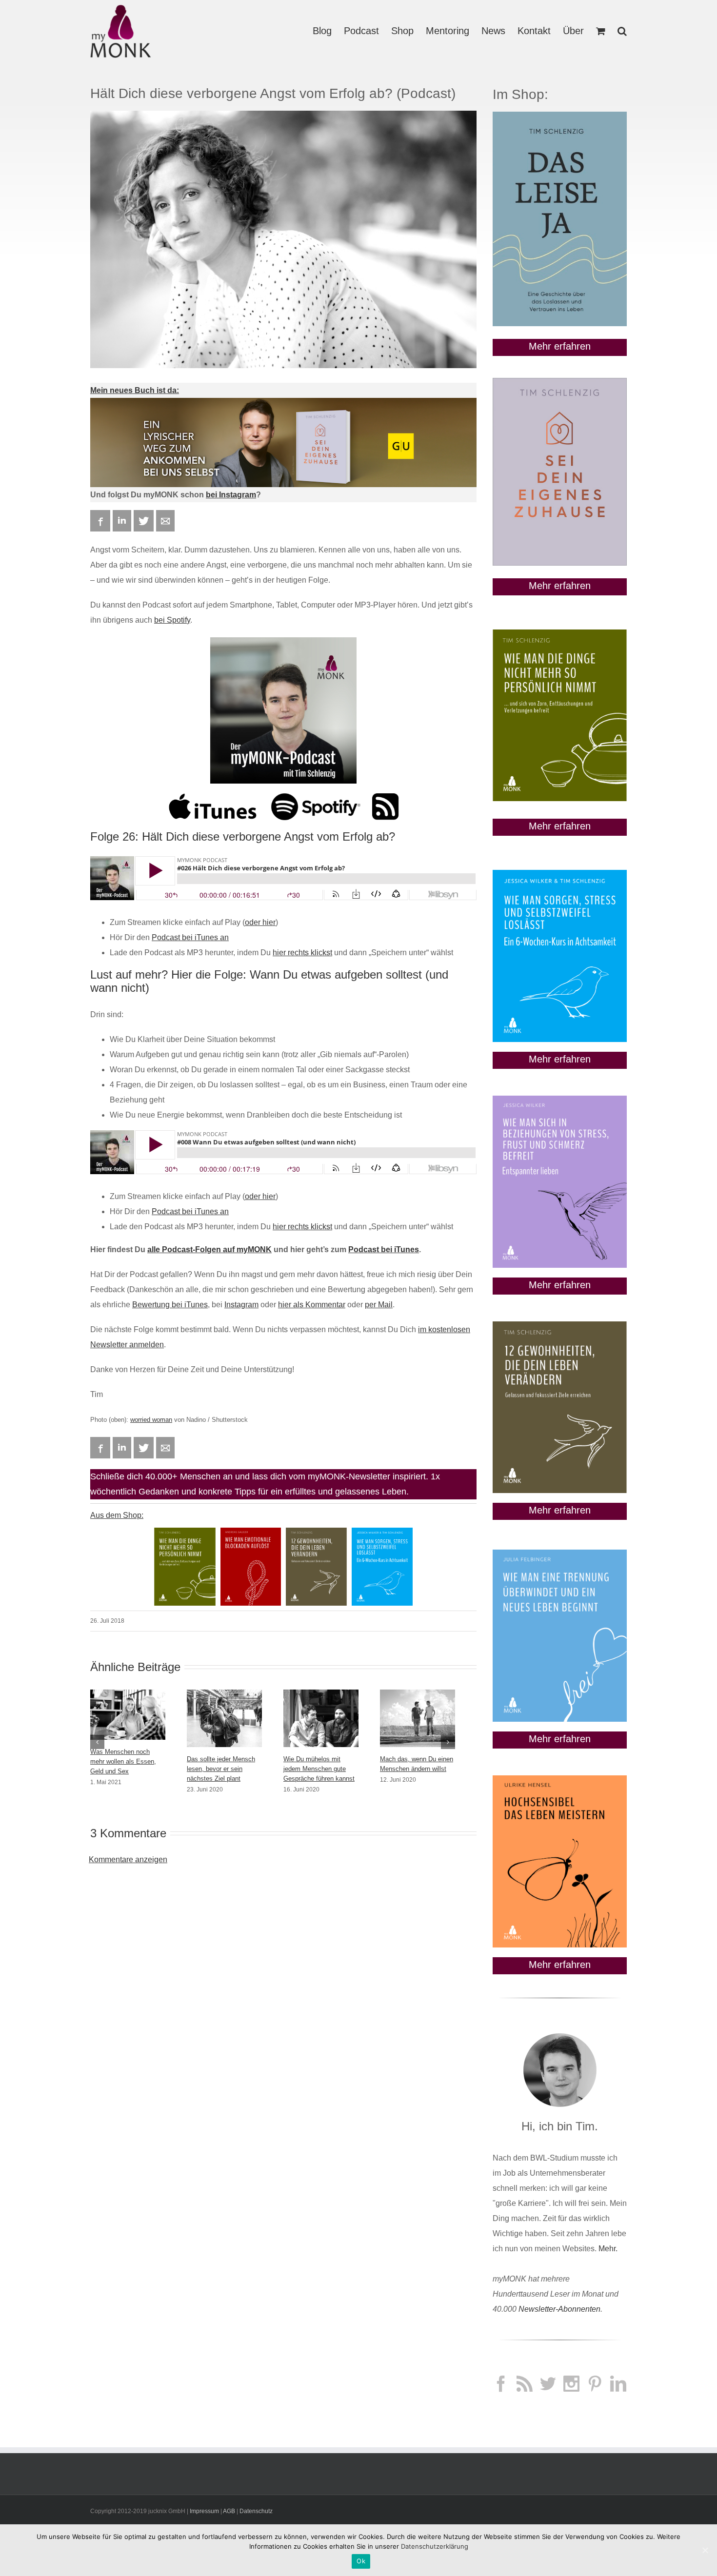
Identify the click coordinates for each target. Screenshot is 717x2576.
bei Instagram (231, 495)
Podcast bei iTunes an (190, 937)
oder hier (260, 922)
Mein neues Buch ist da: (135, 390)
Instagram (241, 1305)
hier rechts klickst (302, 953)
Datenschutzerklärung (435, 2546)
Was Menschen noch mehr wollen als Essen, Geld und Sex (123, 1761)
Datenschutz (256, 2511)
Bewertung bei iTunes (170, 1305)
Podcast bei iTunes (384, 1249)
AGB (229, 2511)
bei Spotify (172, 620)
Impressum (204, 2511)
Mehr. (608, 2249)
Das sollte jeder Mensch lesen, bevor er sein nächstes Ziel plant (221, 1769)
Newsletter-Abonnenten (559, 2309)
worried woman (151, 1420)
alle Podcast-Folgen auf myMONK (209, 1249)
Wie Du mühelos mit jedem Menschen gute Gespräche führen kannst (319, 1769)
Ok (361, 2561)
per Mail (379, 1305)
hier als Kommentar (312, 1305)
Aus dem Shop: (117, 1515)
